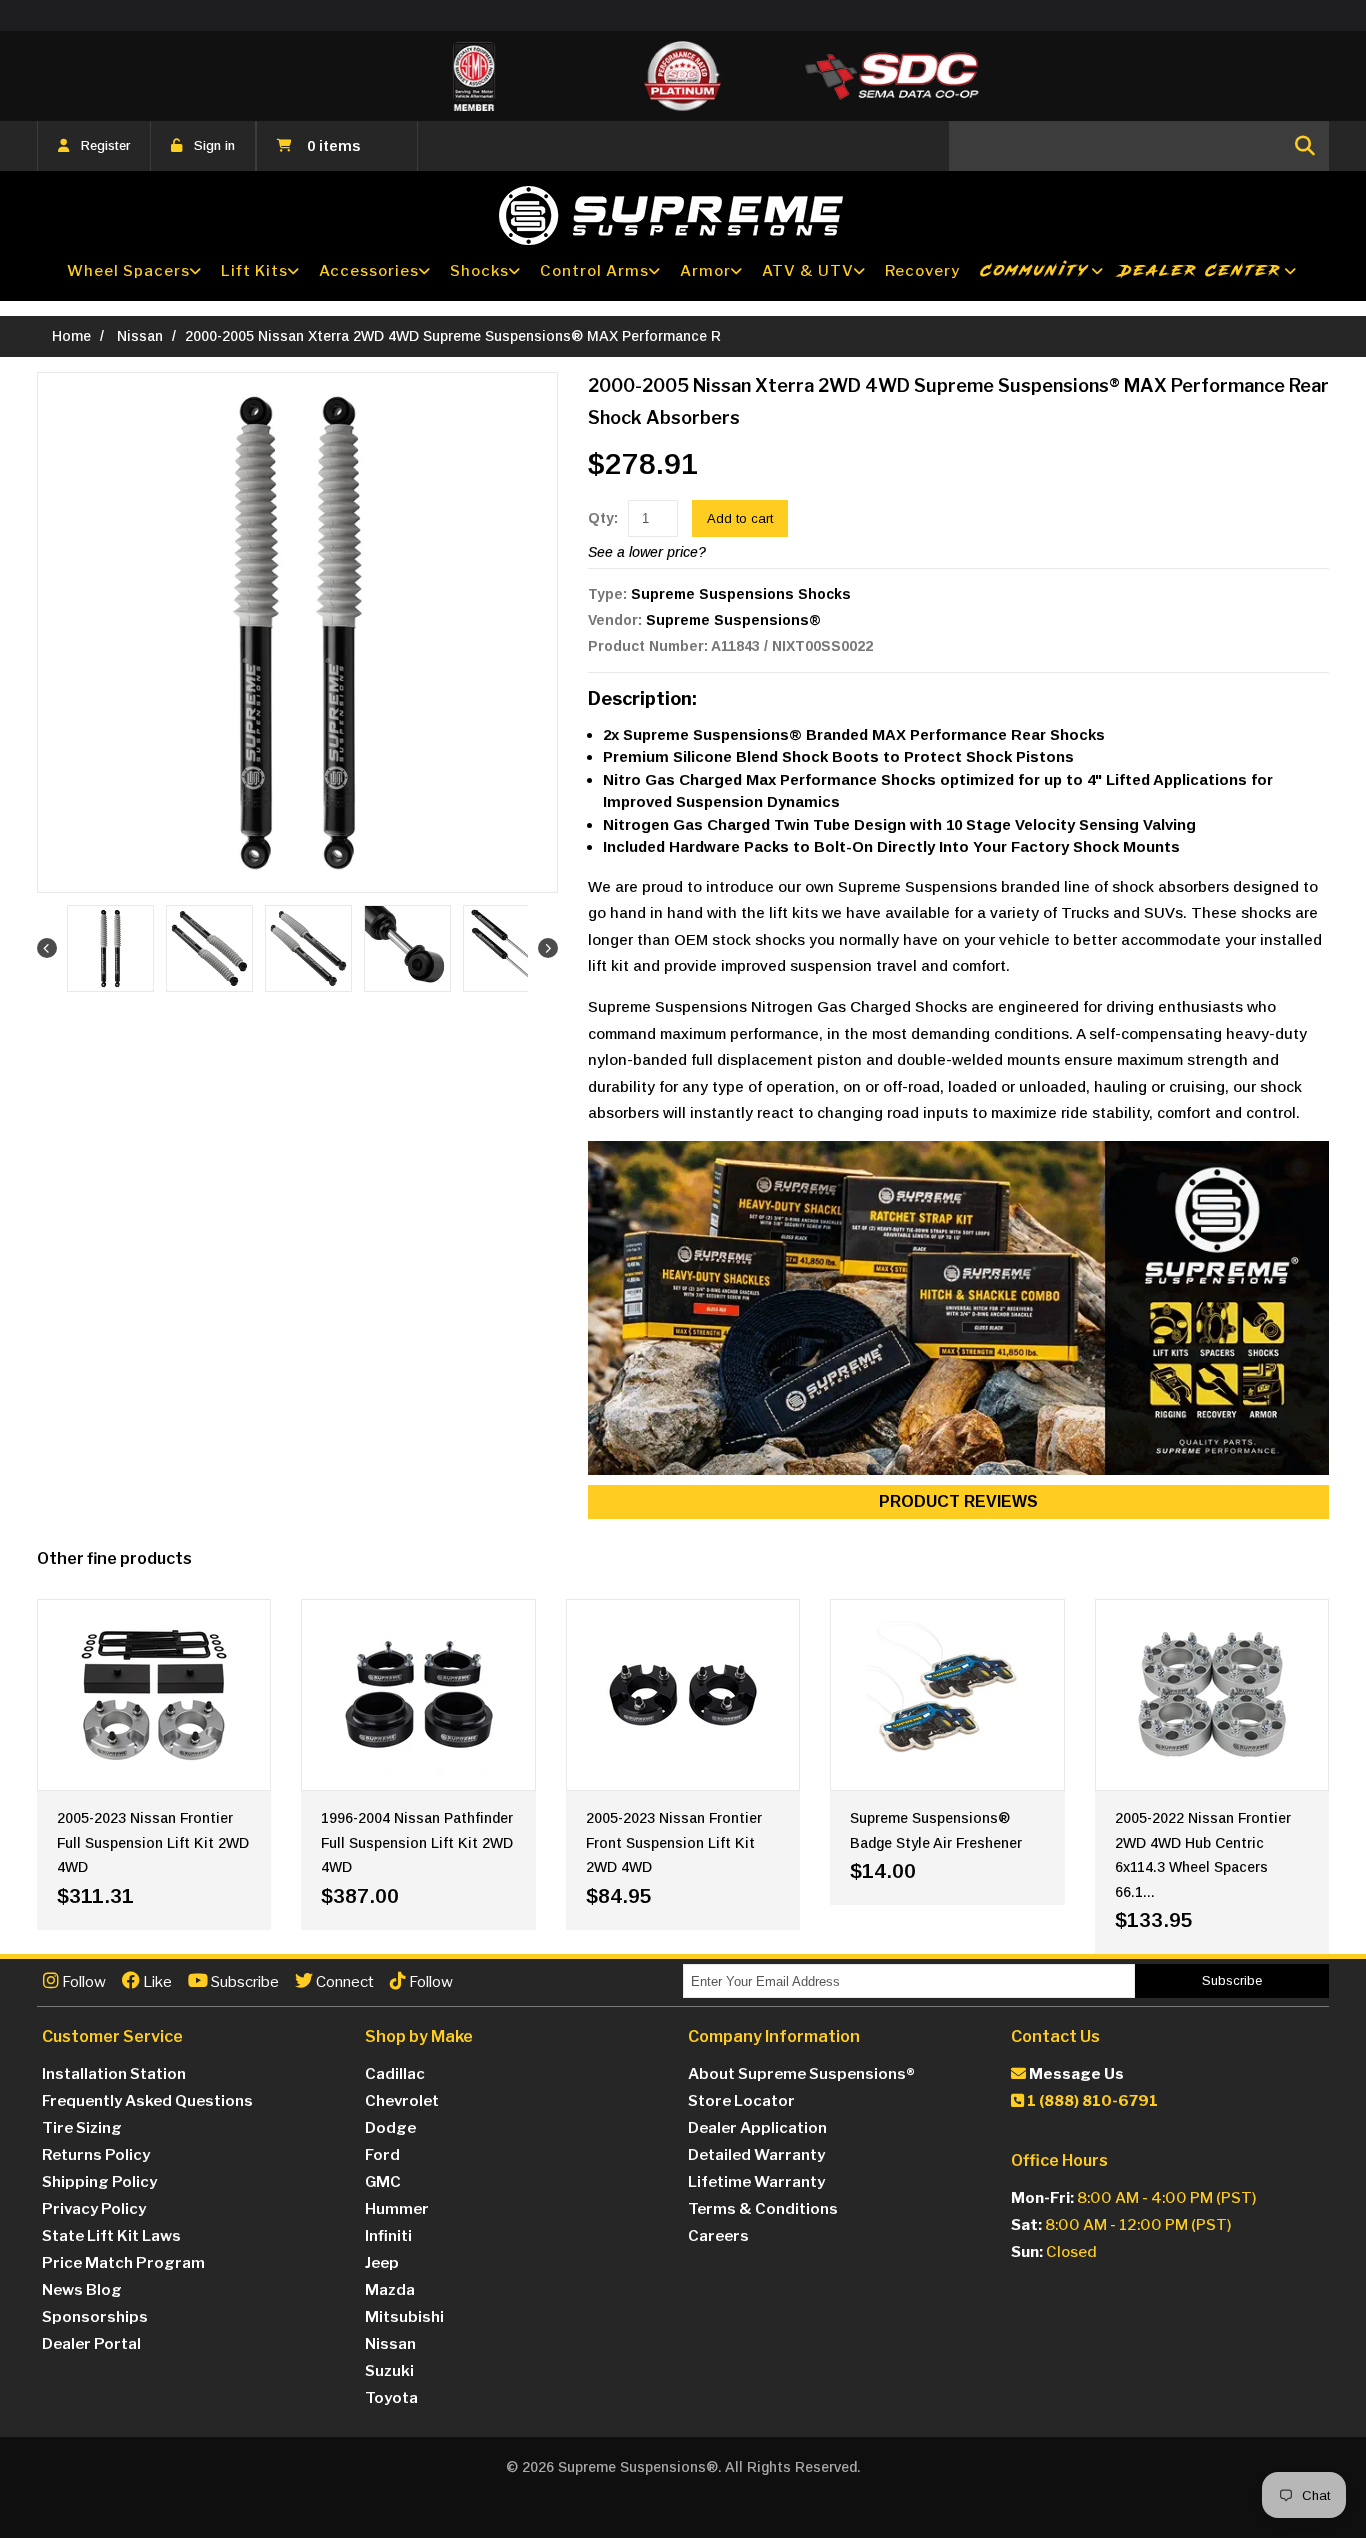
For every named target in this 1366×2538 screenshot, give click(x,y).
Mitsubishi (404, 2317)
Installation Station (114, 2074)
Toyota (391, 2398)
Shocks (479, 271)
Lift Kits (254, 271)
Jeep (382, 2263)
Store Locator (741, 2101)
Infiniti (388, 2236)
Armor (705, 271)
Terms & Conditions (763, 2209)
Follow (82, 1982)
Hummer (397, 2209)
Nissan (140, 336)
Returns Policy (96, 2155)
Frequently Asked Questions (147, 2101)
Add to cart (740, 518)
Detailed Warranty (756, 2155)
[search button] (1305, 146)
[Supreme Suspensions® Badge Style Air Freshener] (947, 1695)
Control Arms (594, 271)
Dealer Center (1201, 270)
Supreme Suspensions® (733, 620)
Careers (718, 2236)
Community (1035, 270)
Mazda (390, 2290)
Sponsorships (95, 2317)
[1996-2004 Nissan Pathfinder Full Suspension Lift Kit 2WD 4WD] (418, 1695)
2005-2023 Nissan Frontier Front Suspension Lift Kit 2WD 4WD (674, 1842)
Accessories (369, 271)
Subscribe (243, 1982)
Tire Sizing (82, 2128)
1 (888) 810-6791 (1091, 2101)
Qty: (603, 518)
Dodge (390, 2128)
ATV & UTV (808, 271)
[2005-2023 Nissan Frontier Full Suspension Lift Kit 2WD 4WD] (154, 1695)
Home (71, 336)
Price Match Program (123, 2263)
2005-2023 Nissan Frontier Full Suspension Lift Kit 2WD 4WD (153, 1842)
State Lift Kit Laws (111, 2236)
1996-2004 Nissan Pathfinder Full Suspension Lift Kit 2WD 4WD (417, 1842)
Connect (343, 1982)
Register (105, 145)
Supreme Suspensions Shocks (741, 594)
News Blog (82, 2290)
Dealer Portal (91, 2344)
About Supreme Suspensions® (801, 2074)
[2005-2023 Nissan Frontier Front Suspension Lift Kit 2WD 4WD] (683, 1695)
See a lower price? (647, 552)
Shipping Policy (99, 2182)
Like (156, 1982)
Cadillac (395, 2074)
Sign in (214, 145)
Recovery (922, 271)
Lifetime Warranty (756, 2182)
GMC (383, 2182)
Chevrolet (402, 2101)
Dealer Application (757, 2128)
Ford (382, 2155)
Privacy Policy (94, 2209)
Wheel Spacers (128, 271)
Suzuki (389, 2371)
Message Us (1075, 2074)
